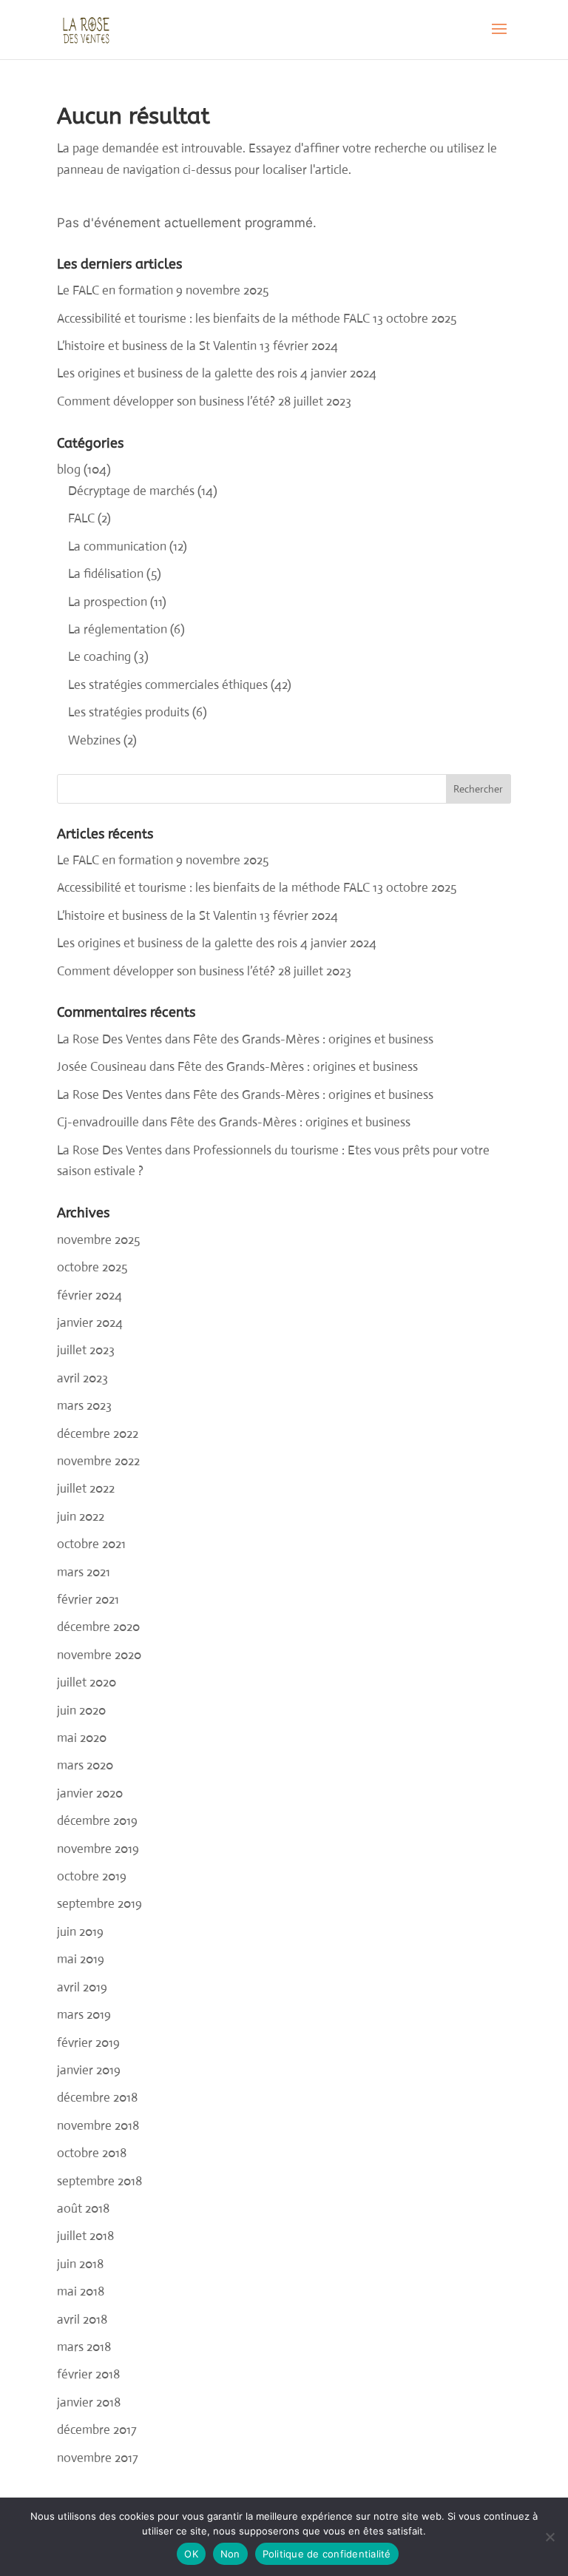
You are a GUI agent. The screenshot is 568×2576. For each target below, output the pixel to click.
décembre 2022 (98, 1434)
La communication (117, 547)
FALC (81, 518)
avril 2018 (82, 2320)
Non (230, 2554)
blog (69, 470)
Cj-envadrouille (98, 1122)
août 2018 (83, 2209)
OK (191, 2554)
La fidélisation (106, 574)
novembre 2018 (98, 2126)
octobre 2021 (91, 1544)
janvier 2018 (89, 2402)
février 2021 (88, 1600)
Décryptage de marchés (131, 491)
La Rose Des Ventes (109, 1039)
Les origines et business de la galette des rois (177, 373)
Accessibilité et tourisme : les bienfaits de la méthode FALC (213, 319)
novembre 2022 (98, 1461)
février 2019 (88, 2043)
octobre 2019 (92, 1876)
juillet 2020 (87, 1682)
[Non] (550, 2537)
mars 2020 (85, 1765)
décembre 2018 (97, 2098)
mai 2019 (81, 1959)
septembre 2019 (99, 1904)
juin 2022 (81, 1517)
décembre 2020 (98, 1627)
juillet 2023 (86, 1350)
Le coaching (99, 657)
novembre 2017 (98, 2458)
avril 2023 (82, 1378)
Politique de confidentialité (327, 2554)
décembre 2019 (97, 1821)
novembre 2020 (99, 1655)
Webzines (94, 740)
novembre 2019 (98, 1849)
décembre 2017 (97, 2430)
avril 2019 (82, 1987)
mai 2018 (81, 2291)
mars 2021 (84, 1572)
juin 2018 (80, 2264)
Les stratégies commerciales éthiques (168, 685)
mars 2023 (84, 1406)
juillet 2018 (85, 2236)
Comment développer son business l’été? (166, 401)
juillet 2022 (86, 1489)
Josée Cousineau (102, 1067)
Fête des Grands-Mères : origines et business (313, 1039)
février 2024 (89, 1295)
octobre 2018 (92, 2153)
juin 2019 (80, 1932)
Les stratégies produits (129, 712)
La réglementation (118, 629)
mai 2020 (82, 1738)
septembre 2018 (99, 2181)
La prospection (108, 602)
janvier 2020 (90, 1793)
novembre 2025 (98, 1240)
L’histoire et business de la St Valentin (157, 346)
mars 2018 (84, 2347)
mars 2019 (84, 2015)
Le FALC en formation (115, 290)
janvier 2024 (90, 1323)
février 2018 (88, 2374)
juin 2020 (81, 1711)
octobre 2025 (92, 1267)
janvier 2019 (89, 2070)
